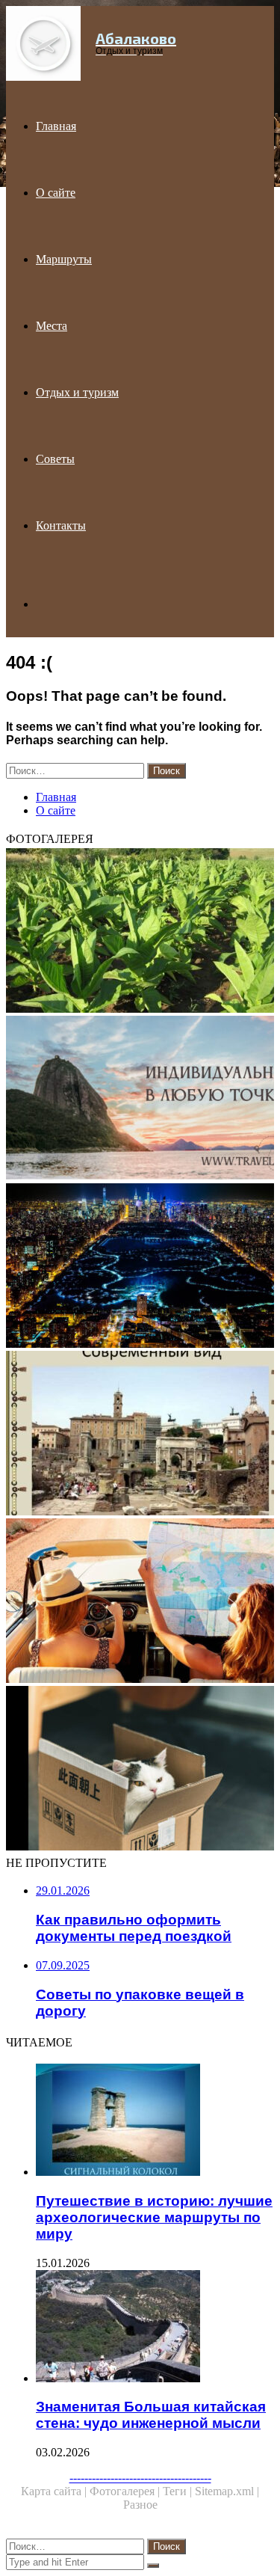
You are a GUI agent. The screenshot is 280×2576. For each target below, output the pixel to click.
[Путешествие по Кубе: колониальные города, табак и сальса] (140, 932)
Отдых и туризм (77, 392)
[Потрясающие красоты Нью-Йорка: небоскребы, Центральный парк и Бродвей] (140, 1267)
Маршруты (64, 259)
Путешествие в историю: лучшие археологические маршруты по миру (154, 2217)
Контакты (61, 525)
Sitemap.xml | (227, 2491)
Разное (140, 2505)
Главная (56, 126)
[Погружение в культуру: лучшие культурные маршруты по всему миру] (140, 1602)
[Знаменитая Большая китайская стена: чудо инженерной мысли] (155, 2328)
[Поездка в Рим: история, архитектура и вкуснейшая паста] (140, 1435)
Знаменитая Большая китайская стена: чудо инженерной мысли (151, 2415)
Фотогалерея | (126, 2491)
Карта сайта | (55, 2491)
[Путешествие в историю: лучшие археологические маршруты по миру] (155, 2121)
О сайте (56, 193)
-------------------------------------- (140, 2478)
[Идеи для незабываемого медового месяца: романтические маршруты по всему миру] (140, 1100)
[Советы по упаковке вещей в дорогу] (140, 1770)
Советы (55, 459)
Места (52, 326)
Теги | (179, 2491)
